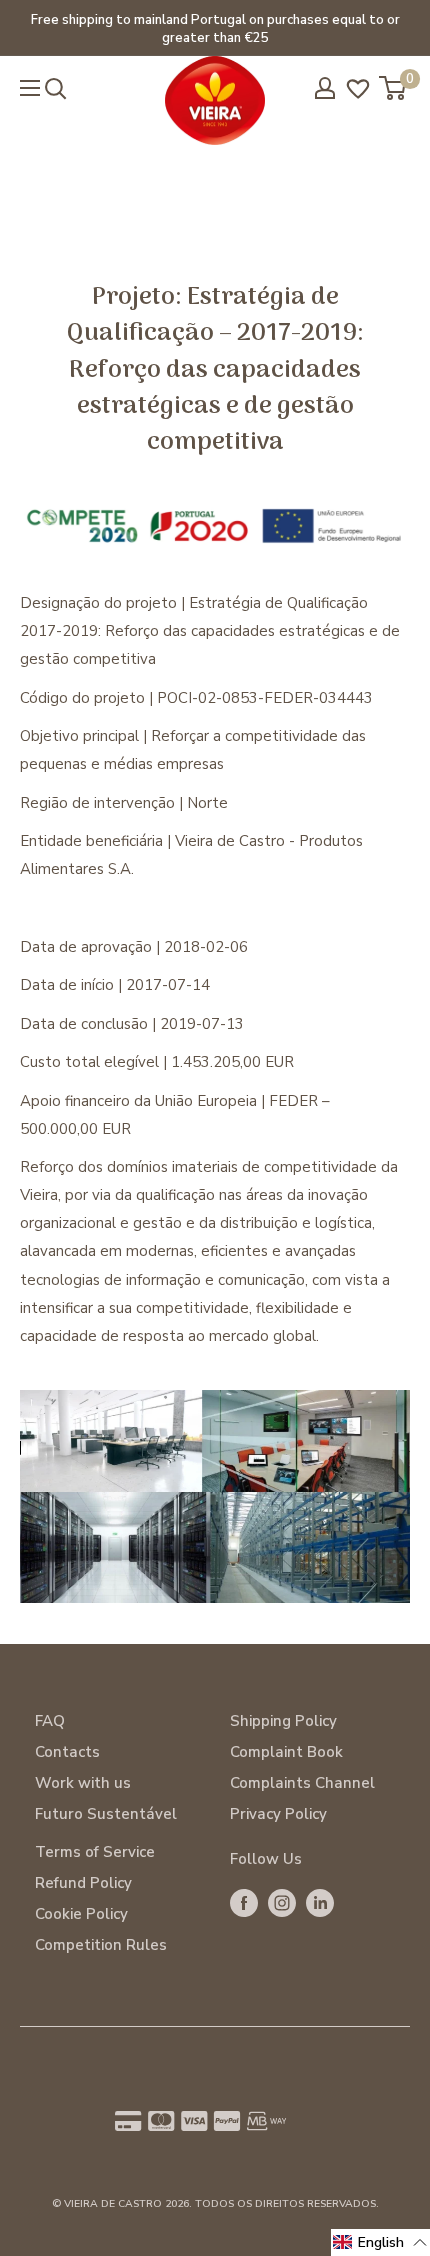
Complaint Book (286, 1752)
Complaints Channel (302, 1783)
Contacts (67, 1752)
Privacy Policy (278, 1814)
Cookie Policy (81, 1914)
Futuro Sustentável (106, 1814)
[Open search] (56, 89)
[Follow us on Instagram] (282, 1902)
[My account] (325, 88)
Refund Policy (83, 1883)
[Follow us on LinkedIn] (320, 1902)
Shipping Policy (283, 1721)
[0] (393, 88)
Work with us (83, 1783)
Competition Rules (101, 1945)
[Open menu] (30, 88)
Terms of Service (95, 1852)
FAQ (50, 1721)
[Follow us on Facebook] (244, 1902)
